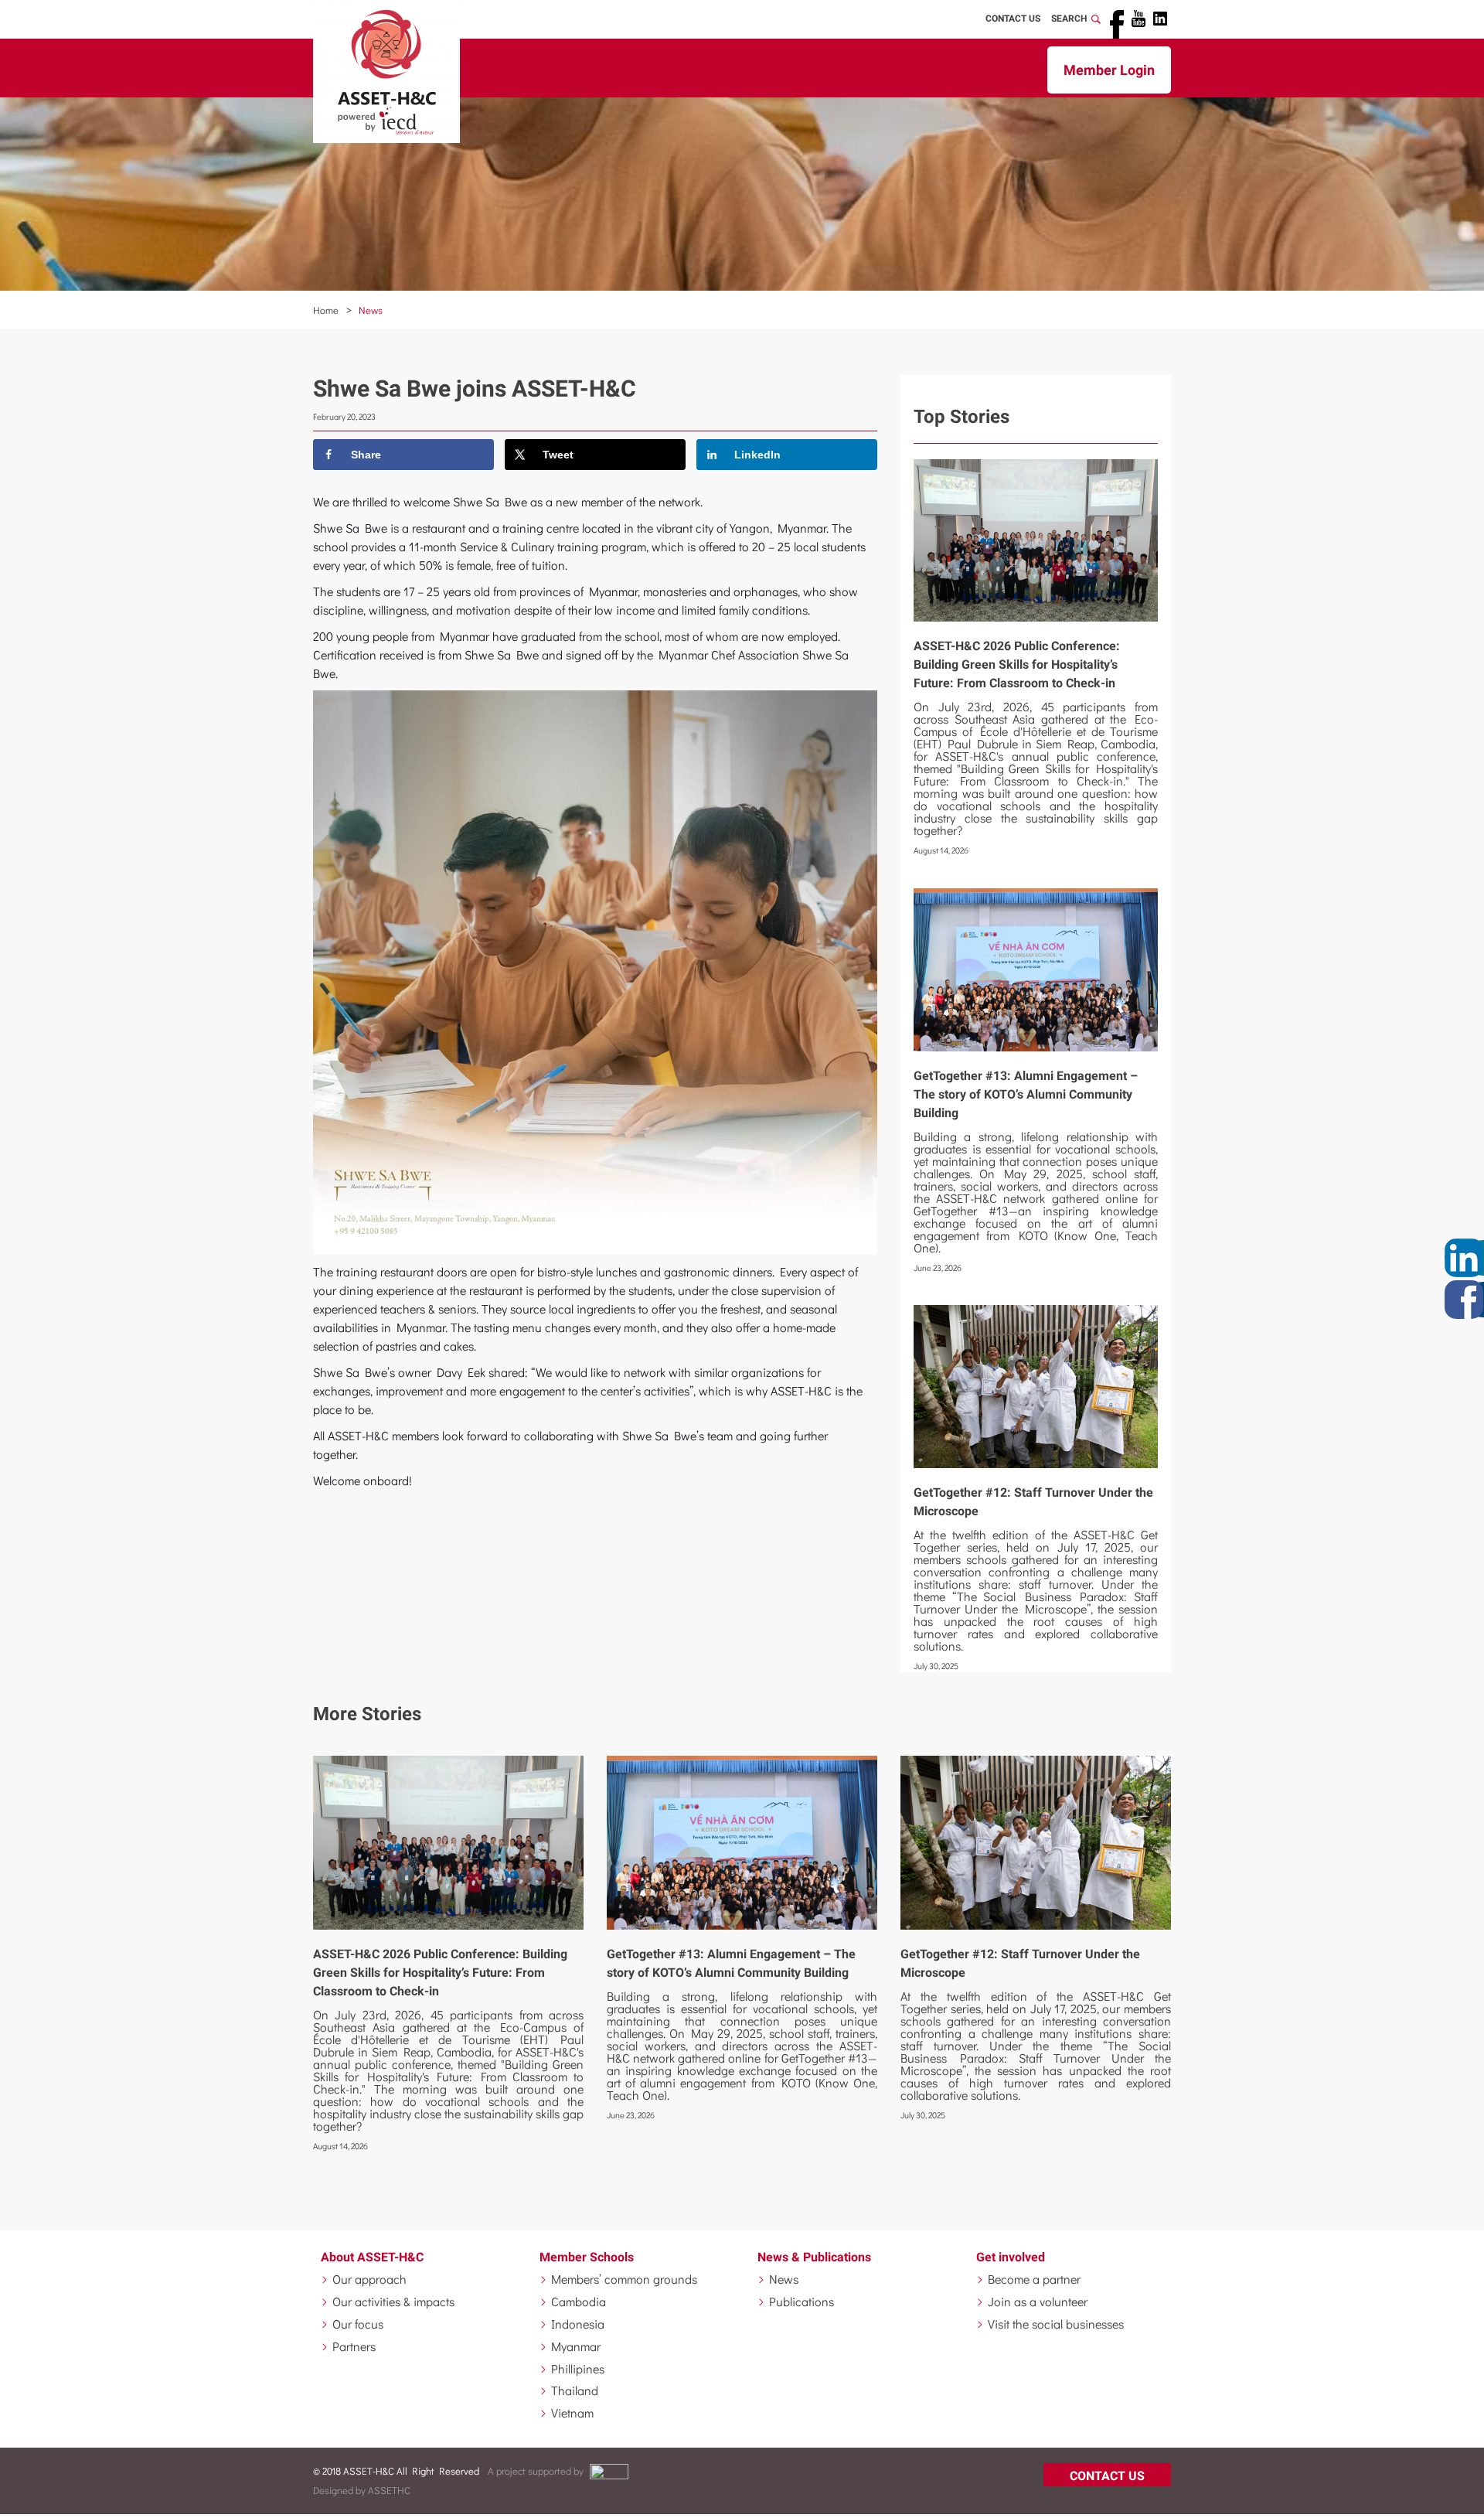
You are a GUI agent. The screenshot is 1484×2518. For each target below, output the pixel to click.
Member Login (1109, 70)
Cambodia (579, 2301)
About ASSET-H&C (372, 2257)
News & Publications (814, 2257)
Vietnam (572, 2412)
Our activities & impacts (393, 2301)
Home (326, 310)
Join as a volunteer (1038, 2301)
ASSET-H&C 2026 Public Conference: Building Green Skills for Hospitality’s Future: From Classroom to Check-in (1017, 664)
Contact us (1107, 2476)
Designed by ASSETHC (362, 2490)
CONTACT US (1013, 19)
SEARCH (1071, 19)
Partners (354, 2346)
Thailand (575, 2390)
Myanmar (576, 2346)
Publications (802, 2301)
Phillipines (578, 2368)
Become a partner (1034, 2279)
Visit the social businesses (1056, 2324)
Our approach (369, 2279)
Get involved (1011, 2257)
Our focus (358, 2324)
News (371, 310)
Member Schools (587, 2257)
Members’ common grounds (624, 2279)
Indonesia (578, 2324)
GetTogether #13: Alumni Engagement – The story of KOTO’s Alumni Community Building (1026, 1094)
